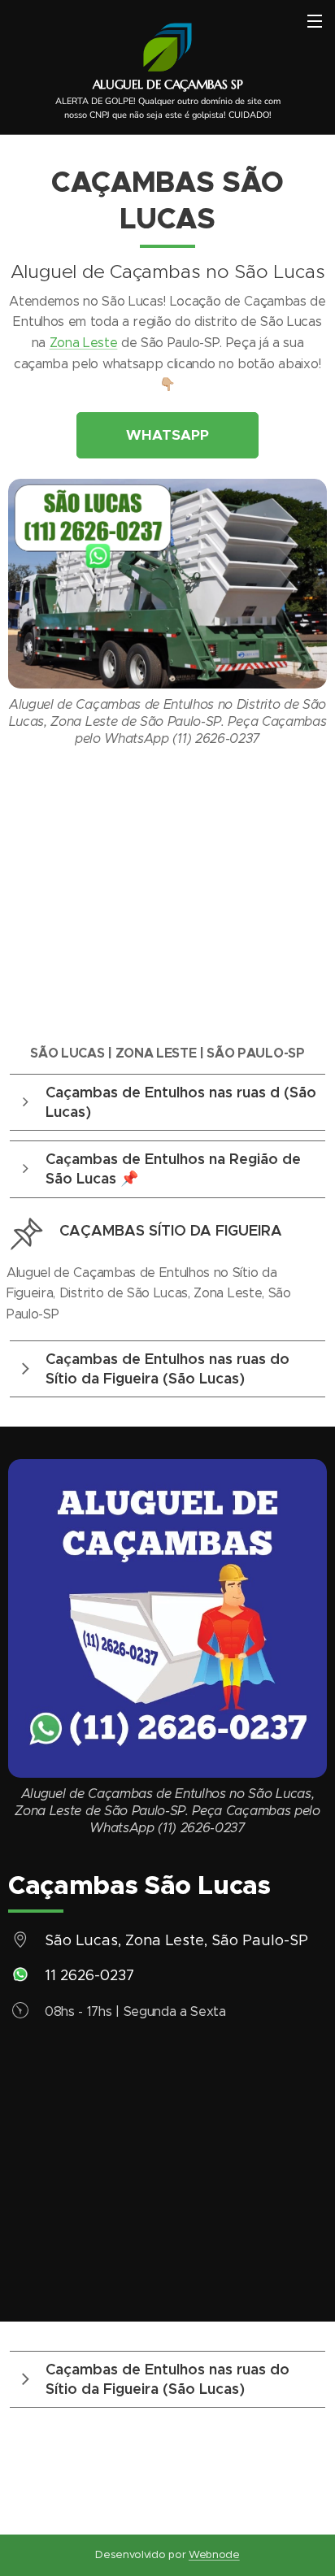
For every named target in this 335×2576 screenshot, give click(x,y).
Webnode (214, 2554)
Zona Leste (84, 343)
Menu (315, 20)
